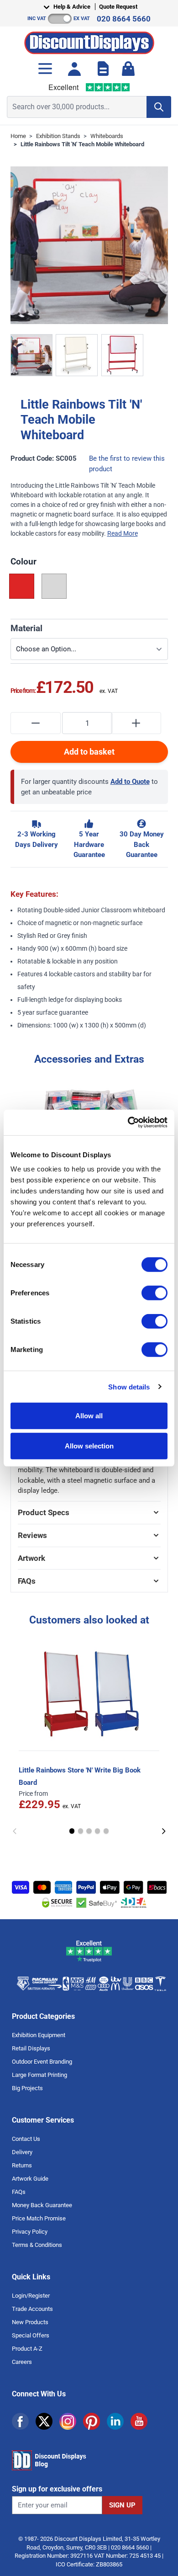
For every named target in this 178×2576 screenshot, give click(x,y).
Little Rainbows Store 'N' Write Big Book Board (80, 1776)
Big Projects (27, 2088)
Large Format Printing (39, 2075)
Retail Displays (31, 2048)
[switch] (154, 1293)
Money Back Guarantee (42, 2205)
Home (18, 136)
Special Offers (31, 2335)
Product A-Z (27, 2349)
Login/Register (31, 2296)
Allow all (89, 1416)
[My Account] (74, 69)
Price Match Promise (39, 2218)
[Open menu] (45, 69)
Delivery (22, 2152)
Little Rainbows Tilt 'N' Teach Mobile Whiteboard (82, 144)
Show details (129, 1386)
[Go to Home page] (89, 40)
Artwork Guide (30, 2179)
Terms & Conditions (37, 2245)
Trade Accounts (32, 2309)
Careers (22, 2362)
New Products (30, 2322)
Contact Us (26, 2139)
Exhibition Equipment (39, 2035)
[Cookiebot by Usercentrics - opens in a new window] (128, 1123)
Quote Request (118, 7)
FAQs (19, 2192)
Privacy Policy (30, 2232)
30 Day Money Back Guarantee (142, 844)
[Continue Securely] (164, 1831)
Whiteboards (107, 136)
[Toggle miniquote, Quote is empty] (103, 69)
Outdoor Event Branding (42, 2062)
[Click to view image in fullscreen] (89, 245)
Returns (22, 2165)
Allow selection (89, 1445)
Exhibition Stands (58, 136)
